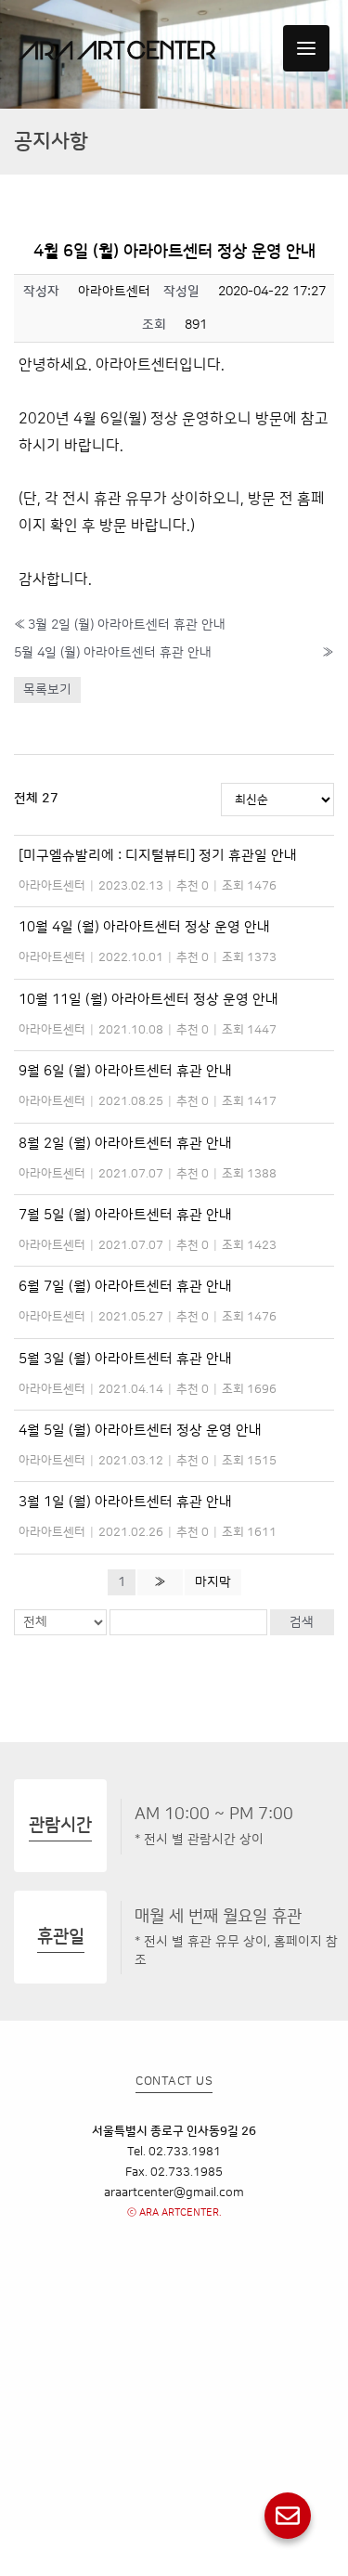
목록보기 (47, 690)
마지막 (213, 1582)
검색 (302, 1622)
